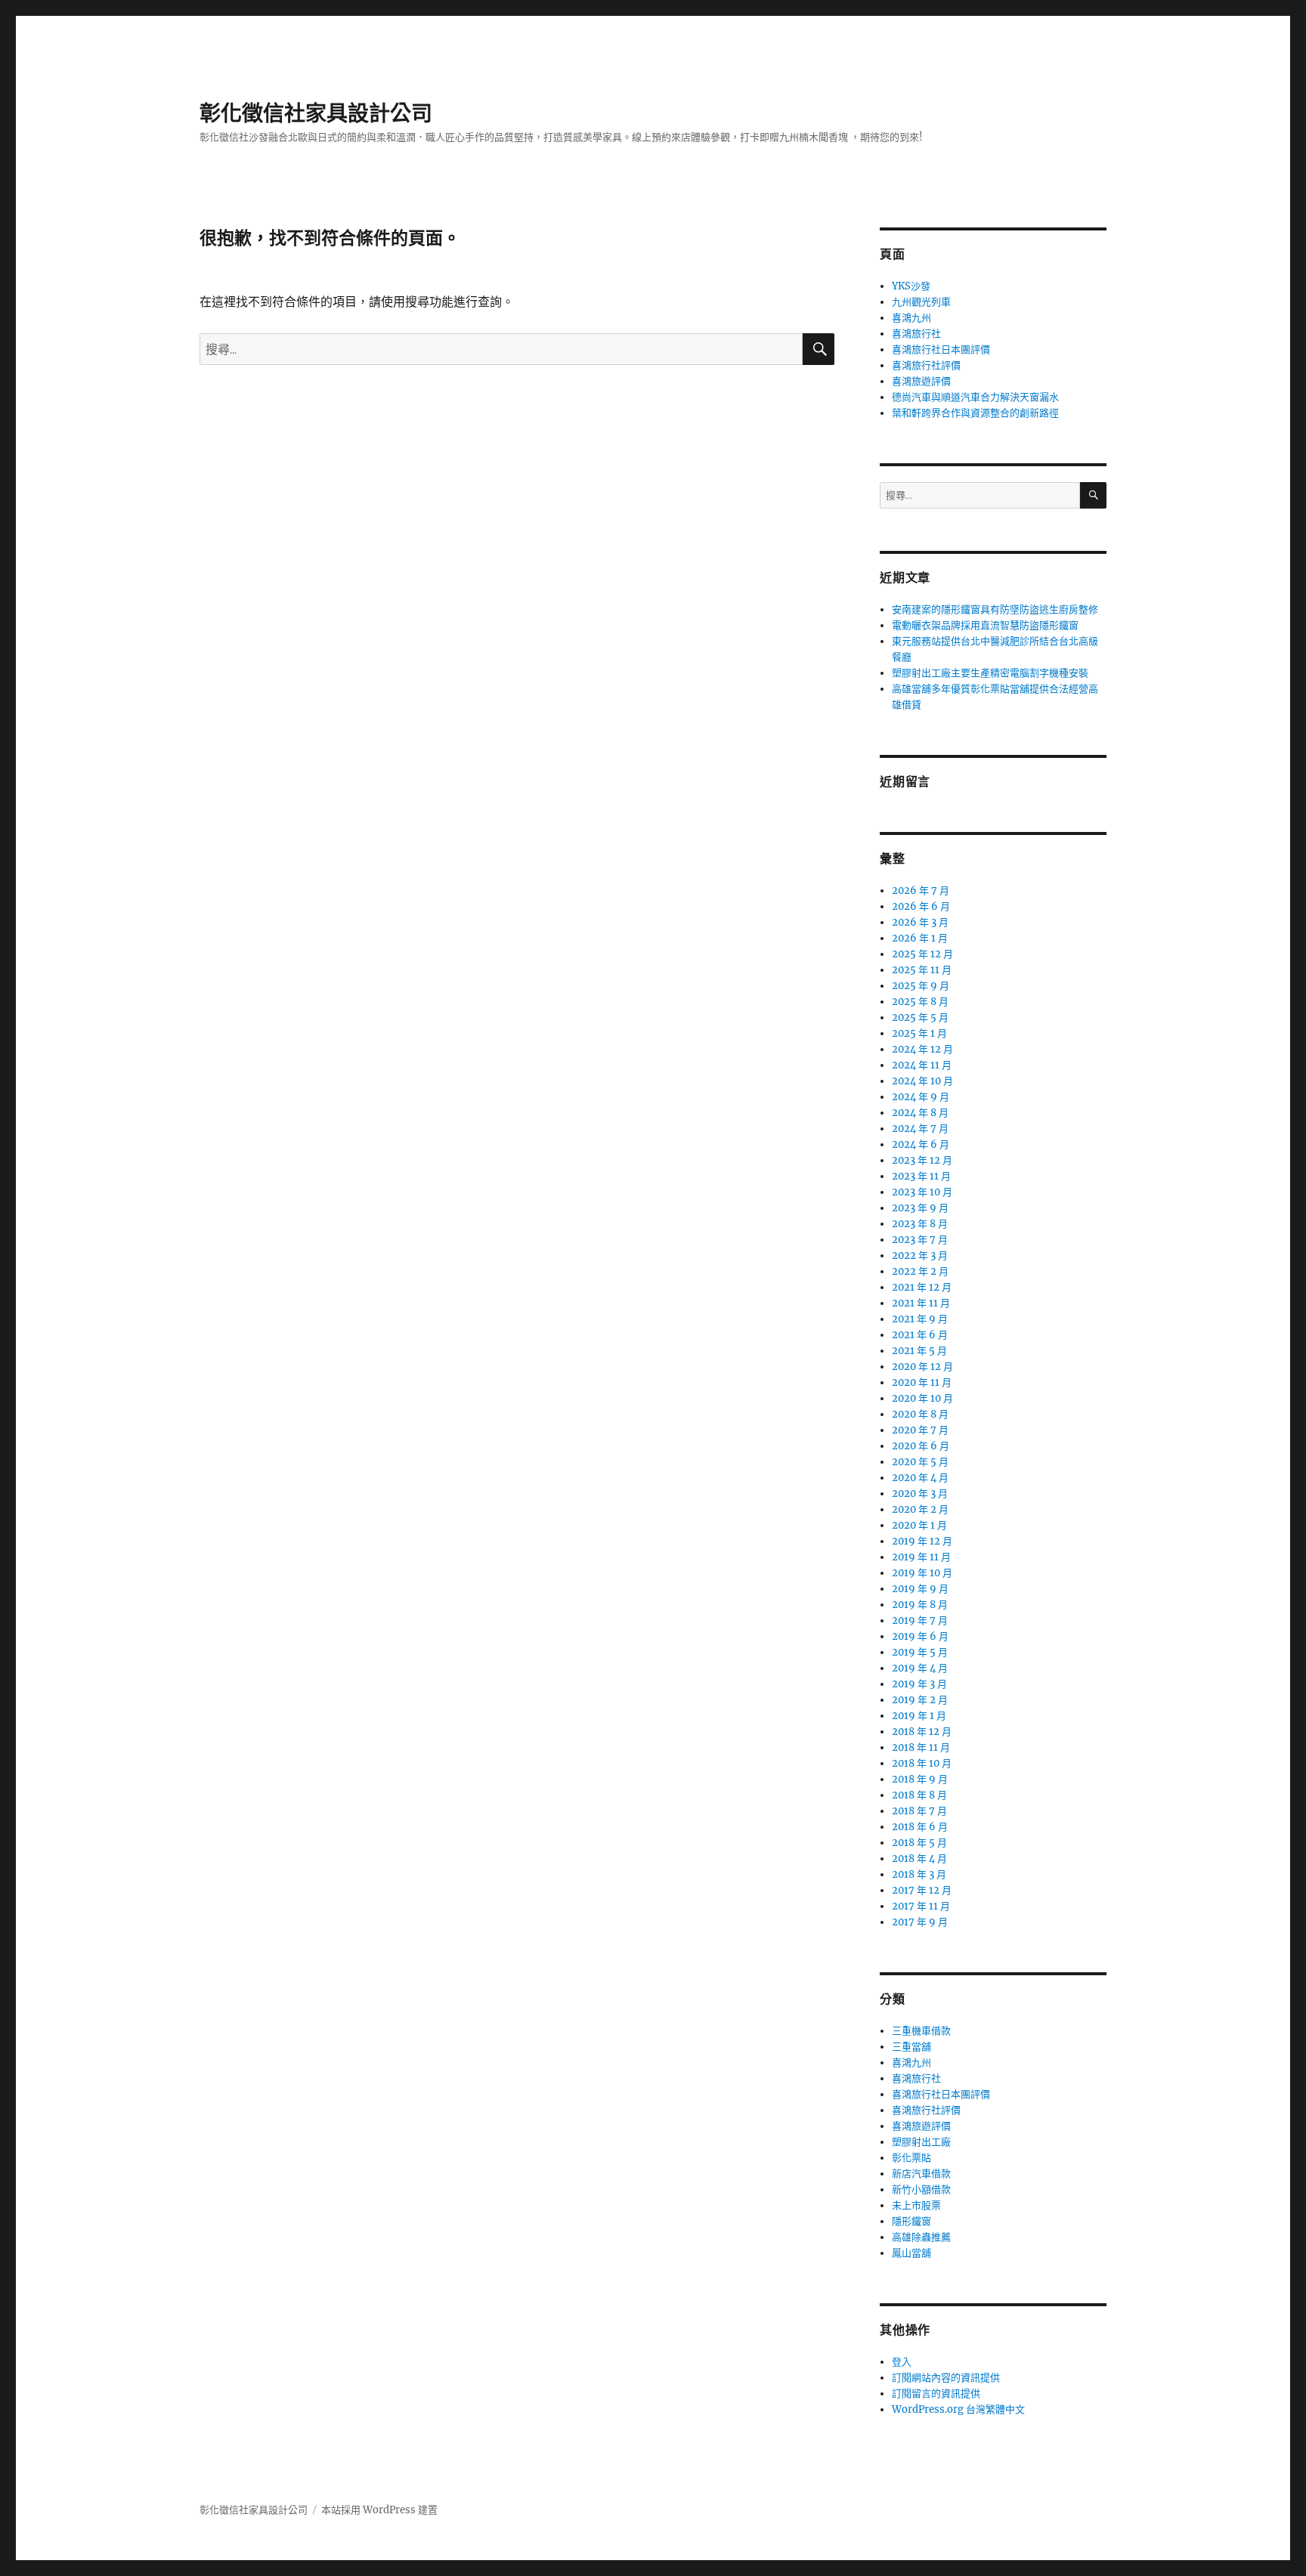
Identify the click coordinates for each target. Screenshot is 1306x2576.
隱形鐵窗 (911, 2221)
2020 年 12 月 (922, 1367)
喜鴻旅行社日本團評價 (941, 349)
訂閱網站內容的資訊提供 (946, 2378)
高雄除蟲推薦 (921, 2237)
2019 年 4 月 (920, 1668)
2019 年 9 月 (920, 1589)
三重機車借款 (921, 2031)
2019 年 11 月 (921, 1557)
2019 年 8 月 (920, 1605)
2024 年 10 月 (922, 1081)
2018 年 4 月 (919, 1859)
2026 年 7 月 (921, 891)
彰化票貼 (911, 2158)
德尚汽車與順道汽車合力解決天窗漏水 (975, 397)
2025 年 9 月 (921, 986)
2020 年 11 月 (922, 1382)
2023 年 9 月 (920, 1208)
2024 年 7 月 (920, 1129)
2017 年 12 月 (922, 1890)
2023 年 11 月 (921, 1176)
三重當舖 (911, 2047)
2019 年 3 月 (919, 1684)
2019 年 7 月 (920, 1620)
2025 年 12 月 (922, 954)
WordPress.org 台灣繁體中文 (958, 2409)
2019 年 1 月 (919, 1716)
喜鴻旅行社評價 (926, 365)
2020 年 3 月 (920, 1494)
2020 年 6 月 (921, 1446)
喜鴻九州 (911, 318)
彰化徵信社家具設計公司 (316, 113)
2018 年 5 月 (919, 1843)
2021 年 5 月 (919, 1351)
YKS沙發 (911, 286)
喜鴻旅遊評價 (921, 381)
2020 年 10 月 (922, 1398)
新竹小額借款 (921, 2189)
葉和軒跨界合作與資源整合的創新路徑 (975, 413)
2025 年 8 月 (920, 1002)
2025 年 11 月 (922, 970)
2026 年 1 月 (920, 938)
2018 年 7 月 (919, 1811)
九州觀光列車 (921, 302)
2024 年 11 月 (922, 1065)
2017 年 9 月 (920, 1922)
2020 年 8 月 (920, 1414)
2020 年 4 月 (920, 1478)
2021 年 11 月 (921, 1303)
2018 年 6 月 (920, 1827)
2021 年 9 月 (920, 1319)
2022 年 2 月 (920, 1271)
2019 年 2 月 (920, 1700)
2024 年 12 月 (922, 1049)
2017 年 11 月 (921, 1906)
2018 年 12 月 (922, 1732)
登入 (902, 2362)
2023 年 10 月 (922, 1192)
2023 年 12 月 (922, 1160)
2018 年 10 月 (922, 1763)
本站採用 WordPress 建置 (379, 2510)
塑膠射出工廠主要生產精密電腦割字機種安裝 (990, 673)
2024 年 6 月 (921, 1144)
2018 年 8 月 (919, 1795)
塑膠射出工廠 (921, 2142)
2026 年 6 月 (921, 906)
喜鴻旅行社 (916, 334)
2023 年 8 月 (920, 1224)
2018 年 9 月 (920, 1779)
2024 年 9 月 (921, 1097)
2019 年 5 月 (920, 1652)
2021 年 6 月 (920, 1335)
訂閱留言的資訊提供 (936, 2394)
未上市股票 (916, 2205)
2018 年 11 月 (921, 1747)
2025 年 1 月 (919, 1033)
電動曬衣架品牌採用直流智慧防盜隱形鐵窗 (985, 625)
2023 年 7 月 (920, 1240)
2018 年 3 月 (919, 1874)
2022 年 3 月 (920, 1256)
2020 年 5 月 (920, 1462)
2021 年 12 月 (922, 1287)
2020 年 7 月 (920, 1430)
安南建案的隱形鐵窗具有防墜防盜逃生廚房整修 (995, 609)
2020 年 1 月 (919, 1525)
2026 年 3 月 (920, 922)
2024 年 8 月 (920, 1113)
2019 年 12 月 (922, 1541)
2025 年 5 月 (920, 1017)
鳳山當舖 (911, 2253)
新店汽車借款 (921, 2174)
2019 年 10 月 (922, 1573)
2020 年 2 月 (920, 1509)
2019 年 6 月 (920, 1636)
